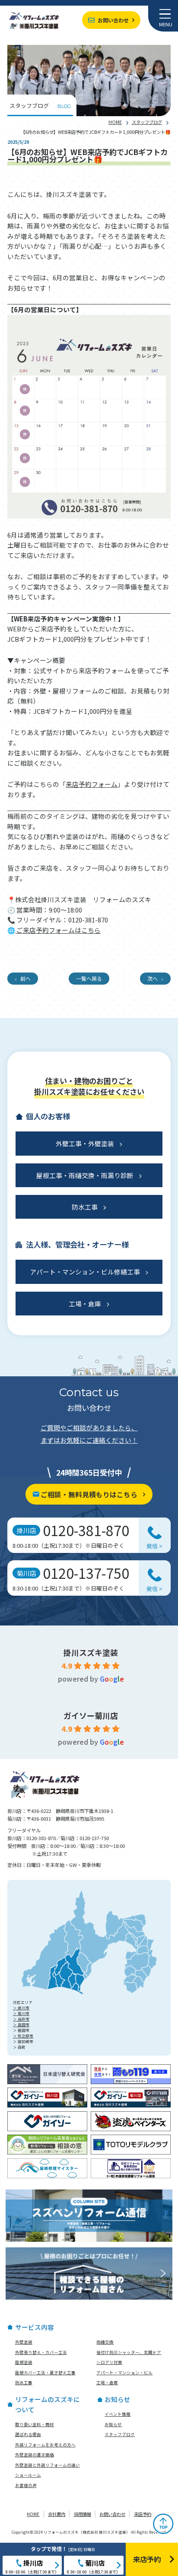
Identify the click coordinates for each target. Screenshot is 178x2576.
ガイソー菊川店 (91, 1715)
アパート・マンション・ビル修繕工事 (85, 1272)
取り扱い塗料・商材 (35, 2424)
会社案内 (57, 2514)
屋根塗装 (24, 2362)
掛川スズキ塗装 (91, 1652)
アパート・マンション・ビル (124, 2373)
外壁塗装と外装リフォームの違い (48, 2465)
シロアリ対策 (109, 2362)
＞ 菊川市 (21, 2013)
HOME (115, 122)
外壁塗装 (24, 2342)
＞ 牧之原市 (23, 2036)
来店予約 (143, 2514)
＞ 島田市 (21, 2025)
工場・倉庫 (85, 1304)
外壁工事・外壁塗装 (85, 1143)
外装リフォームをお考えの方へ (45, 2445)
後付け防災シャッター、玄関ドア (129, 2352)
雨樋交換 (105, 2342)
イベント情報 (118, 2414)
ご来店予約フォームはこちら (58, 930)
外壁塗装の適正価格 (35, 2455)
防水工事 (85, 1207)
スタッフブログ (147, 122)
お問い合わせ (113, 20)
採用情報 (83, 2514)
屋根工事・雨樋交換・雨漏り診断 (85, 1175)
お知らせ (113, 2424)
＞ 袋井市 (21, 2019)
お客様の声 (26, 2485)
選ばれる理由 (28, 2434)
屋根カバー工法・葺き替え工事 (45, 2373)
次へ (153, 978)
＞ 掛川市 (21, 2008)
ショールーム (28, 2475)
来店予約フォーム (92, 784)
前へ (25, 978)
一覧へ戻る (89, 978)
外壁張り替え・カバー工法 (41, 2352)
